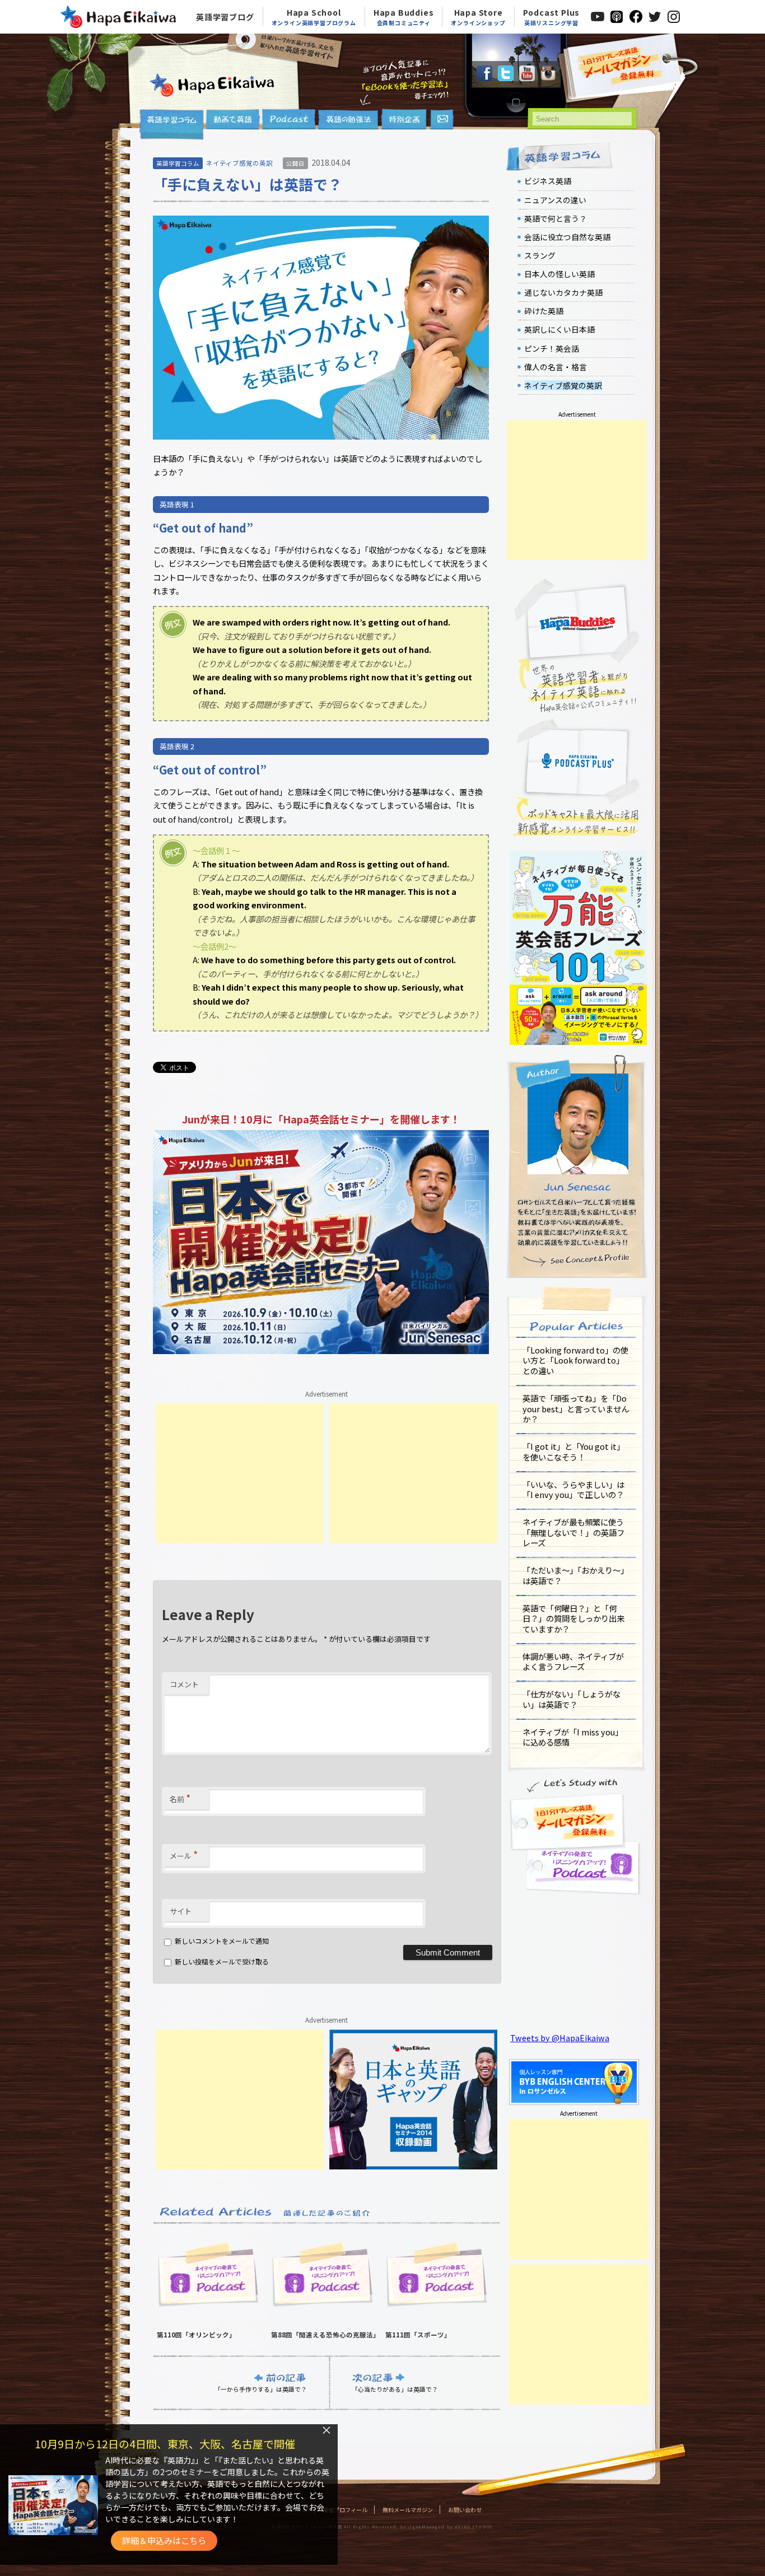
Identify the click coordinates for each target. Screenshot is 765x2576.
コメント (184, 1684)
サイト (181, 1911)
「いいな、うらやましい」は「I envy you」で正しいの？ (573, 1490)
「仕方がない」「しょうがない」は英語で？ (572, 1699)
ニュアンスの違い (555, 200)
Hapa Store (478, 17)
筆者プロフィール (345, 2510)
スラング (540, 255)
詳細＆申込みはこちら (164, 2540)
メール (184, 1854)
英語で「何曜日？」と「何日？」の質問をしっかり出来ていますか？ (573, 1618)
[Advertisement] (240, 1473)
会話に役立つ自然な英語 (567, 237)
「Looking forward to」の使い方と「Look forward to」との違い (575, 1360)
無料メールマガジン (408, 2510)
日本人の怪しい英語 (559, 274)
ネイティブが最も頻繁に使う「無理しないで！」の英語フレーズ (573, 1532)
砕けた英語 (544, 311)
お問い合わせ (465, 2510)
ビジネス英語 (548, 181)
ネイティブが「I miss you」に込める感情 (573, 1737)
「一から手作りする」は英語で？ (261, 2389)
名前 (180, 1798)
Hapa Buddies (404, 17)
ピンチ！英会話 (552, 348)
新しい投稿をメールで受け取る (222, 1961)
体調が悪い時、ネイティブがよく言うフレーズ (573, 1662)
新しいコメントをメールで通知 (222, 1941)
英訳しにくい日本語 (559, 329)
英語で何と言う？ (556, 218)
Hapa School (314, 17)
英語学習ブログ (225, 17)
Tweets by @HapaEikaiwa (560, 2038)
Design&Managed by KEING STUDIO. (446, 2527)
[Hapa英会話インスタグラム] (548, 78)
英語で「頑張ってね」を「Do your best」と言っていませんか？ (576, 1408)
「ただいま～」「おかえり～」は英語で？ (575, 1575)
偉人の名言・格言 (556, 367)
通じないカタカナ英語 (563, 292)
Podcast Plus (552, 17)
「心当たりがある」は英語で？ (395, 2389)
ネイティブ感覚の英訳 (239, 163)
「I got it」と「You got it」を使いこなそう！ (573, 1452)
